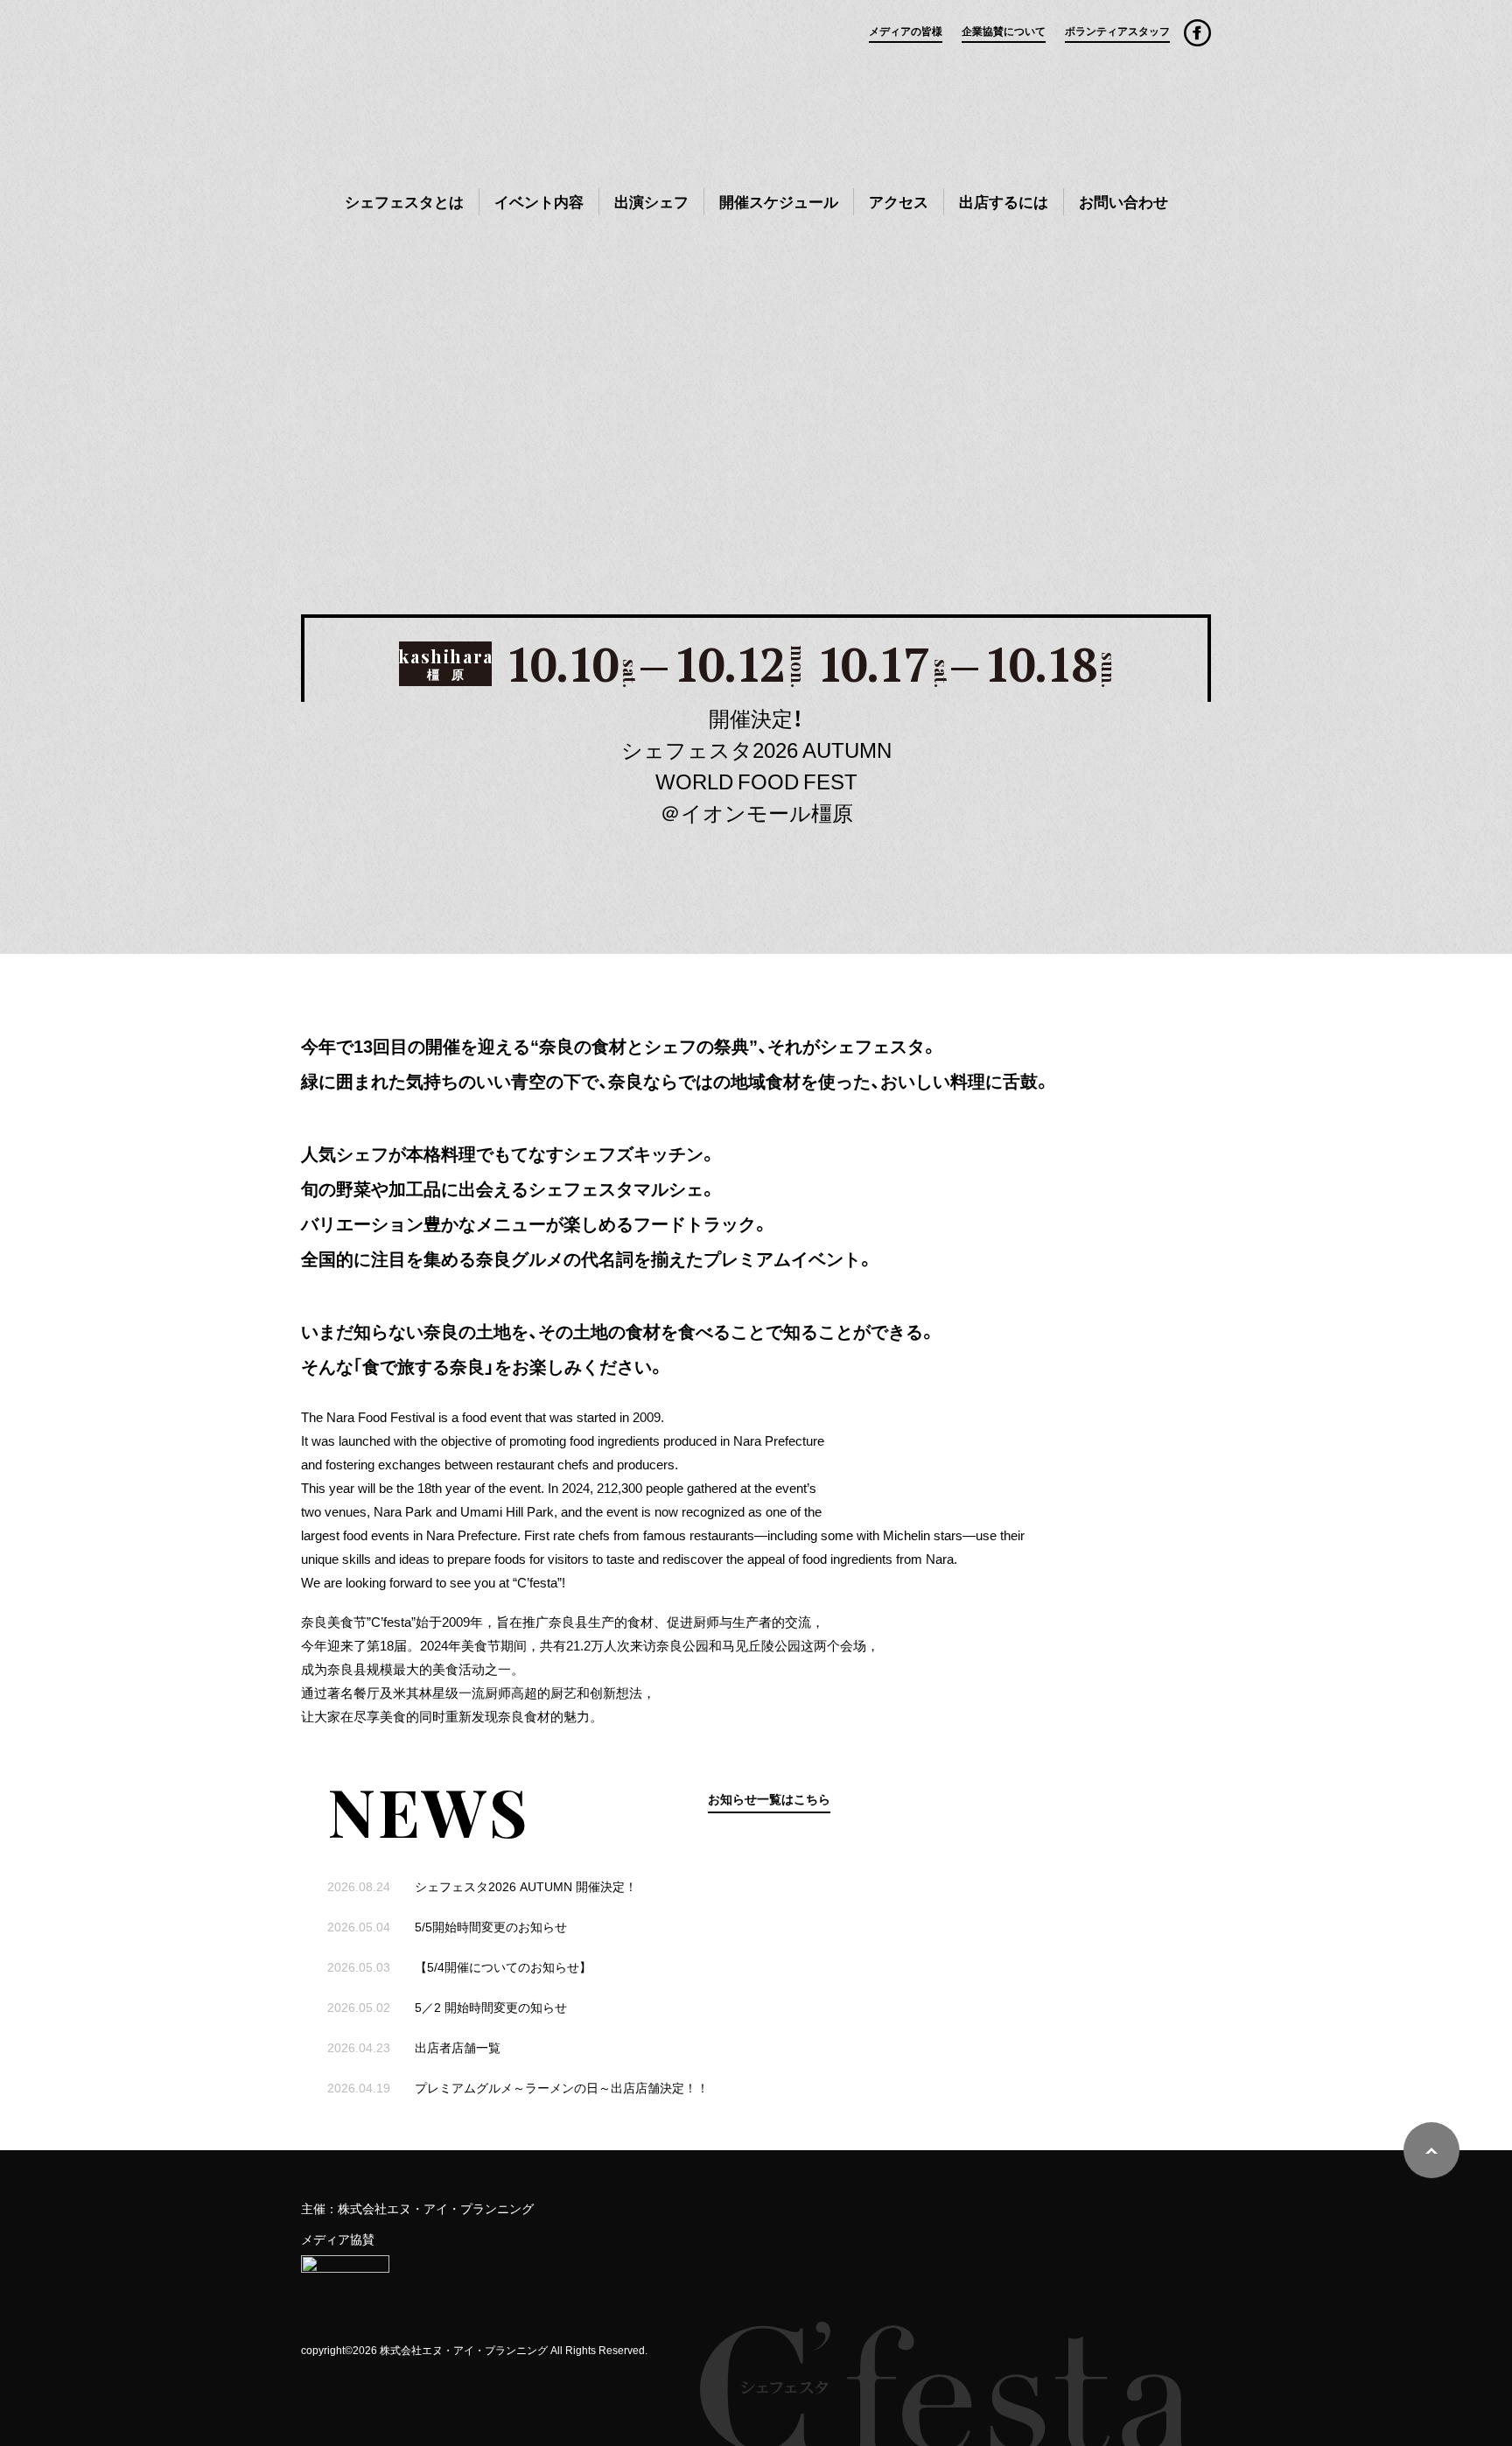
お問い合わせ (1123, 201)
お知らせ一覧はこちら (769, 1798)
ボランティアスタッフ (1117, 31)
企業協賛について (1004, 31)
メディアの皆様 (906, 31)
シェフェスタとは (404, 201)
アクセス (899, 201)
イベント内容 (539, 201)
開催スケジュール (779, 201)
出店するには (1004, 201)
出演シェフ (651, 201)
